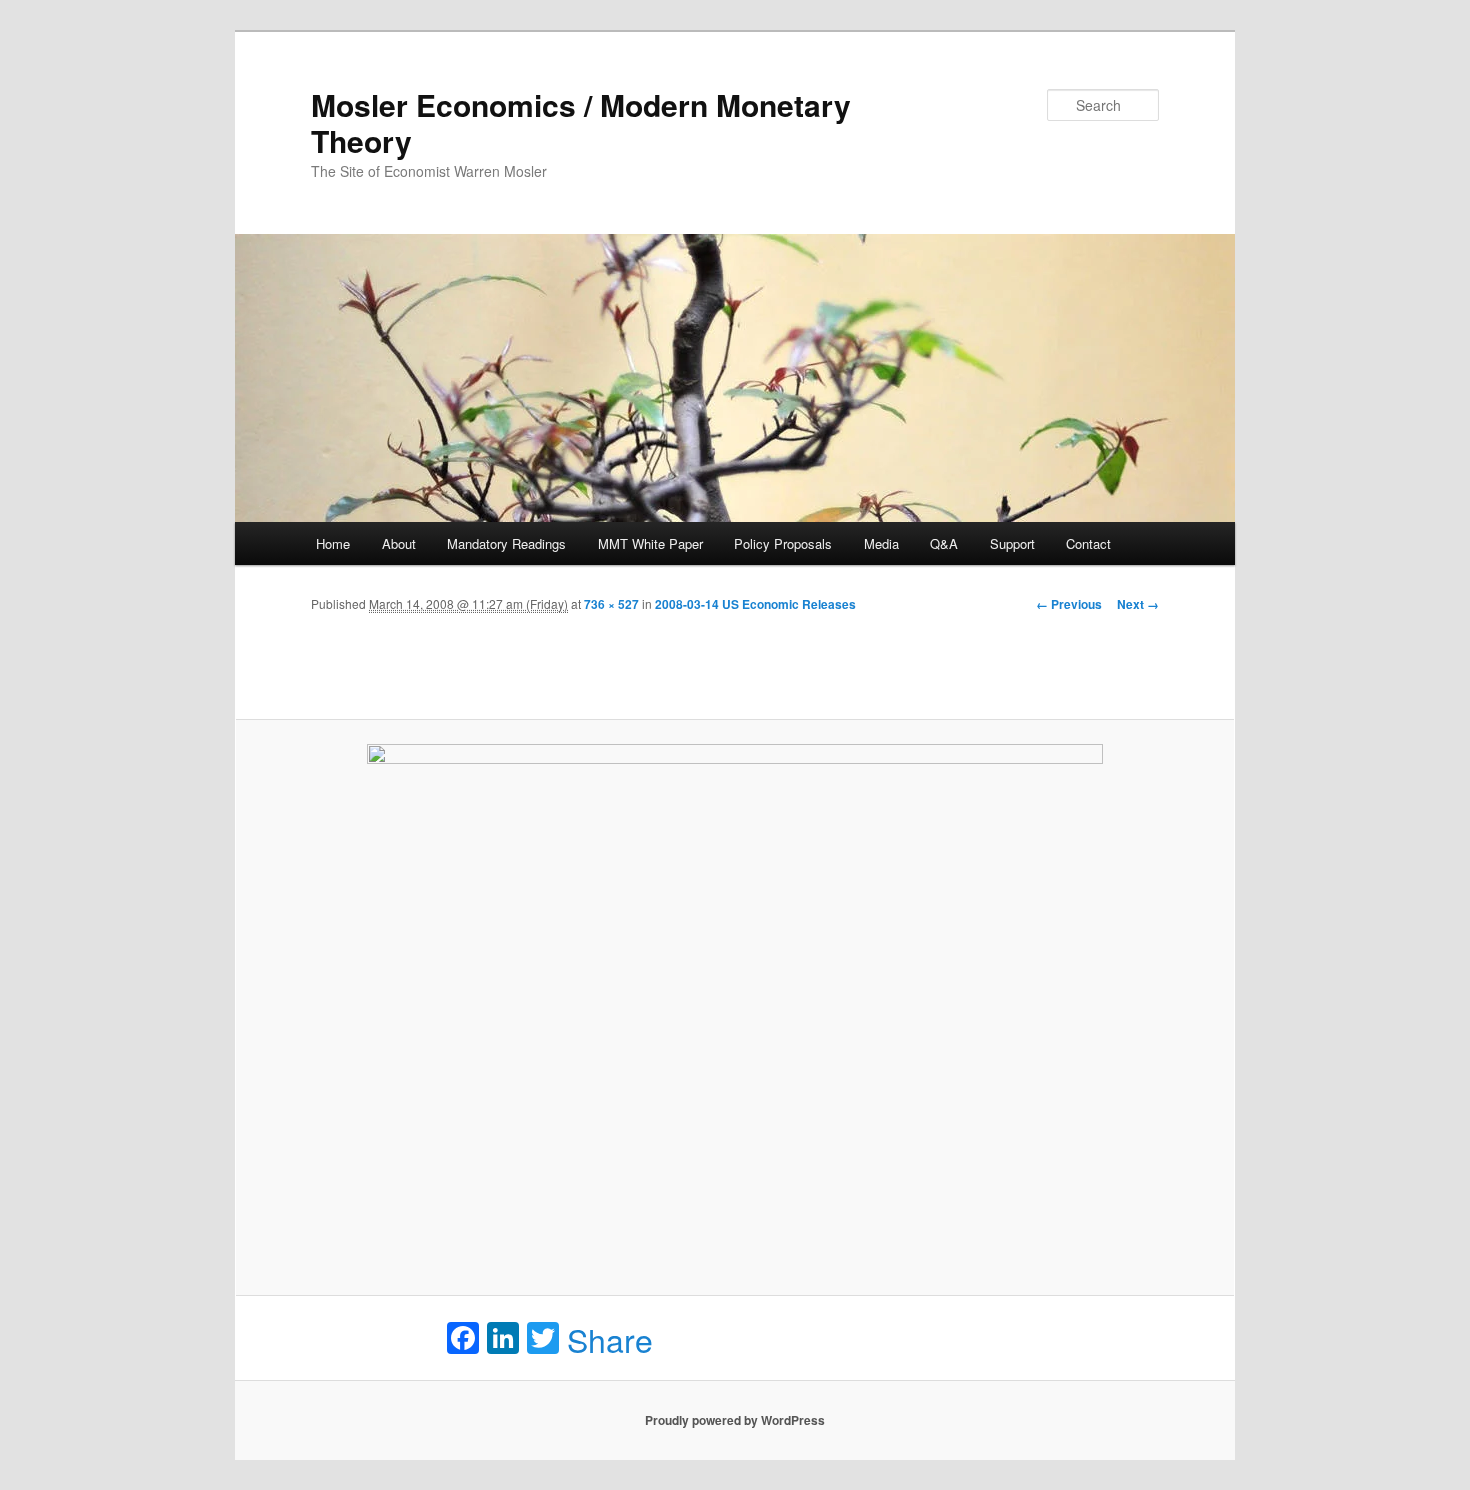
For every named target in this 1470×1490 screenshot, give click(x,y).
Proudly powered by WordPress (735, 1420)
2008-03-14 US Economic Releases (755, 604)
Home (333, 543)
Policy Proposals (783, 543)
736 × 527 (611, 604)
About (399, 543)
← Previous (1069, 604)
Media (881, 543)
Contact (1088, 543)
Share (610, 1339)
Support (1012, 543)
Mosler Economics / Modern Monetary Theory (581, 122)
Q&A (944, 543)
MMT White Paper (650, 543)
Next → (1138, 604)
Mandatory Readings (506, 543)
